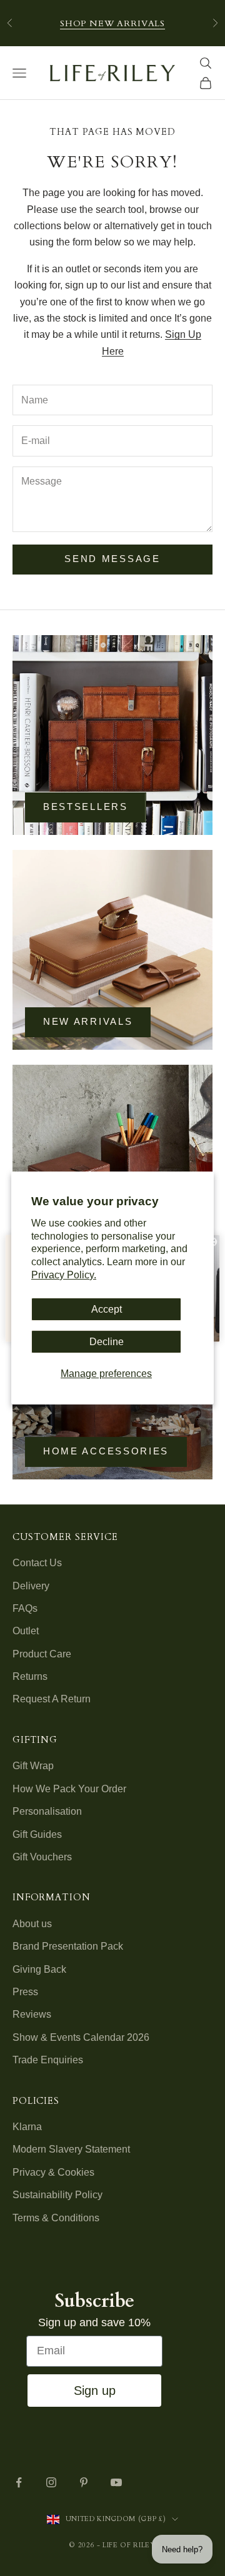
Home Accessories (106, 1451)
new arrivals (88, 1021)
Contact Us (37, 1563)
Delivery (31, 1586)
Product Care (42, 1654)
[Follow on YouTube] (116, 2482)
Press (25, 1992)
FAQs (25, 1608)
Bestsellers (86, 807)
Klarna (27, 2127)
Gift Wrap (33, 1766)
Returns (30, 1676)
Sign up (95, 2391)
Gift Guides (37, 1834)
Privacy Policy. (64, 1275)
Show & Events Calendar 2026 (81, 2037)
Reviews (32, 2014)
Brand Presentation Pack (68, 1946)
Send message (112, 559)
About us (32, 1924)
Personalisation (47, 1811)
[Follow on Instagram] (51, 2482)
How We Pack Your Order (69, 1789)
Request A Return (52, 1699)
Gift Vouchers (42, 1857)
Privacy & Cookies (53, 2172)
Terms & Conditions (56, 2218)
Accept (107, 1309)
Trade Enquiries (48, 2060)
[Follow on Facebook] (19, 2482)
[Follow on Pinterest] (84, 2482)
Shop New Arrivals (112, 23)
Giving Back (39, 1969)
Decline (107, 1342)
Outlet (26, 1631)
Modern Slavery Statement (71, 2149)
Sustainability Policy (57, 2195)
